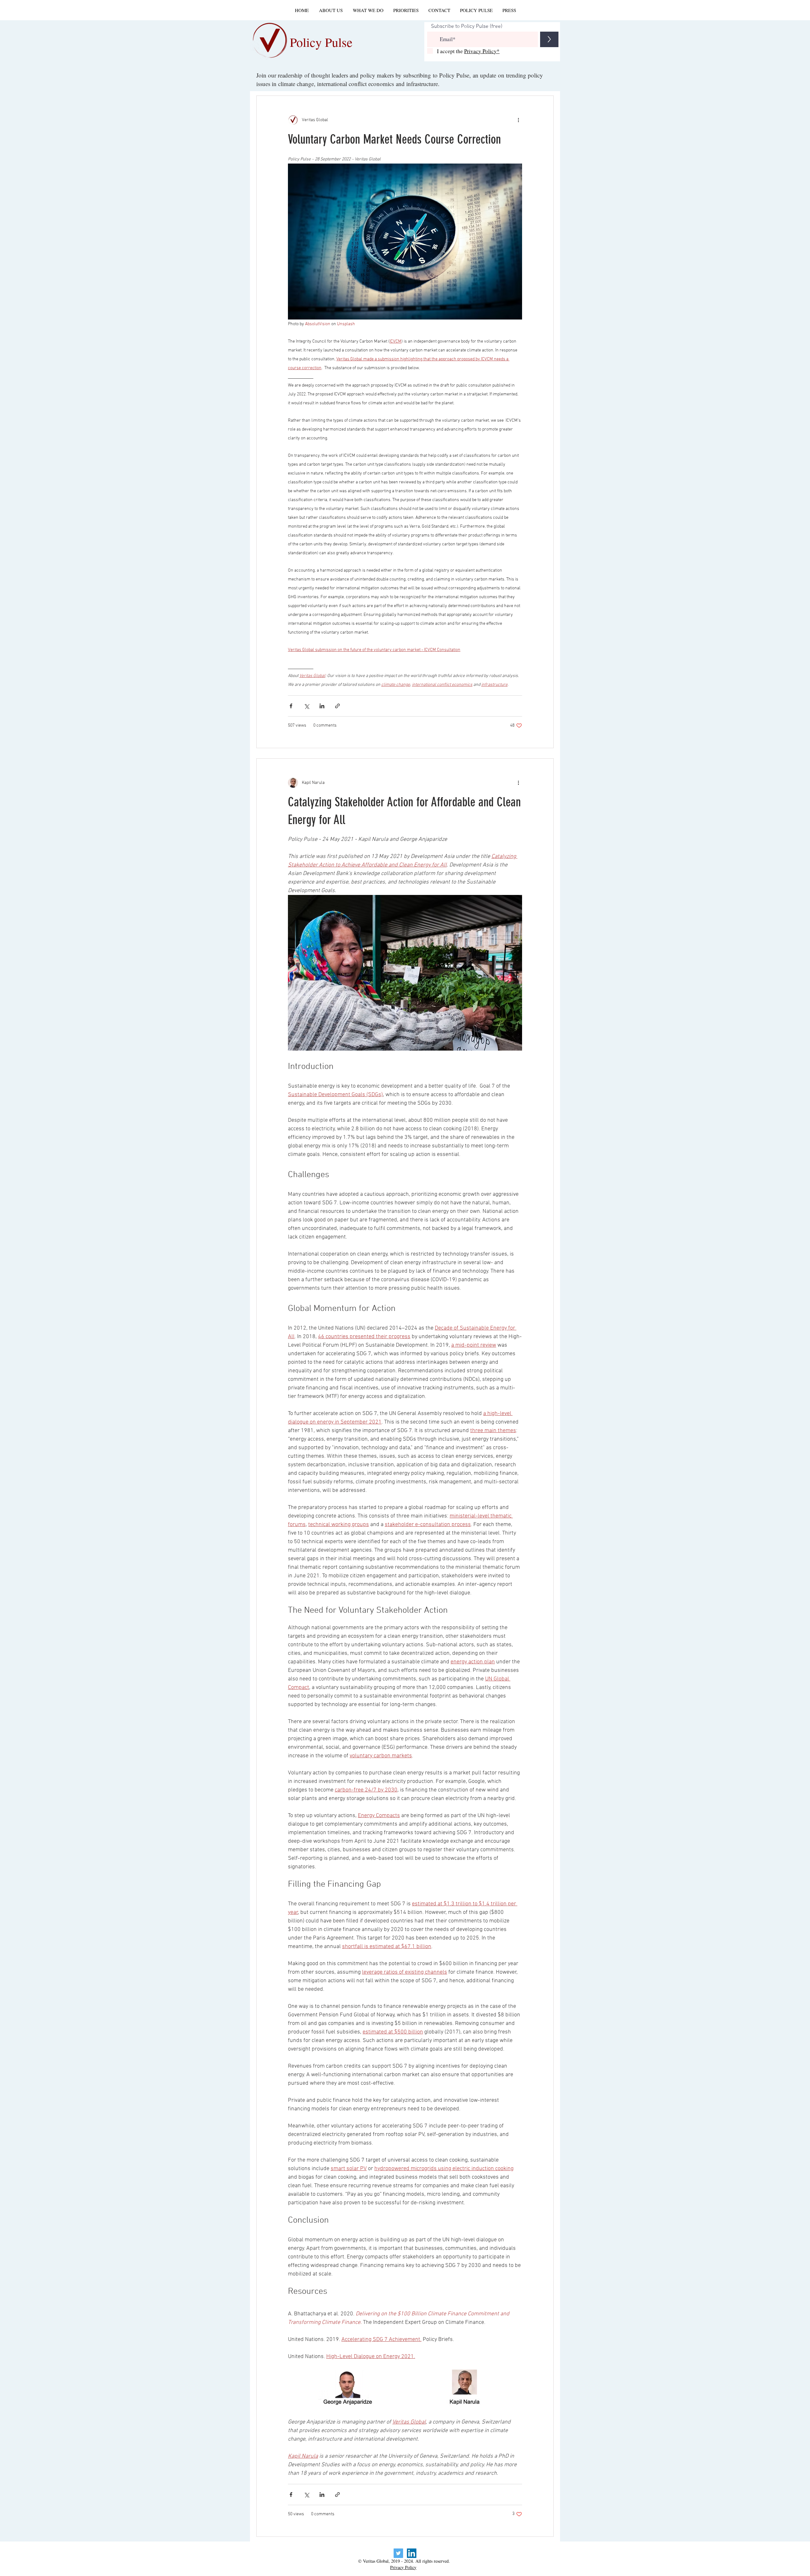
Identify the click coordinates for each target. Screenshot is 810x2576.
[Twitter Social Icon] (398, 2553)
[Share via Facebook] (291, 706)
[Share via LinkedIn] (322, 706)
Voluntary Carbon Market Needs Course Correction (394, 139)
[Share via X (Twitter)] (306, 706)
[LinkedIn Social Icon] (412, 2553)
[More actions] (518, 120)
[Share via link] (337, 706)
